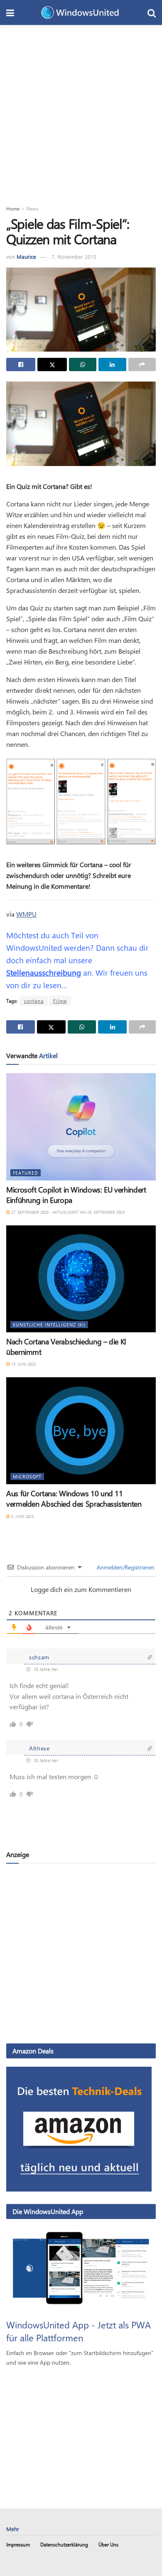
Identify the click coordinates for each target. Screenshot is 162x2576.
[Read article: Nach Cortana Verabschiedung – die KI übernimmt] (81, 1279)
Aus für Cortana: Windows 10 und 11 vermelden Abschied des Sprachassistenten (74, 1499)
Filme (60, 1001)
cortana (34, 1001)
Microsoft (27, 1476)
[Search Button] (152, 12)
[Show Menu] (10, 12)
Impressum (18, 2544)
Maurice (26, 257)
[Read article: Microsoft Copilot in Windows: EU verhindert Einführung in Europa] (81, 1127)
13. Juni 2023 (23, 1364)
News (32, 208)
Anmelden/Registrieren (125, 1567)
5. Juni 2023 (22, 1516)
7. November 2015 (74, 257)
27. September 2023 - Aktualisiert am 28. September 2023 (67, 1212)
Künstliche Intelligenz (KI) (49, 1325)
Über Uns (108, 2544)
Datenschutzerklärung (64, 2544)
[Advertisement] (81, 110)
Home (13, 208)
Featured (26, 1173)
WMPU (26, 914)
